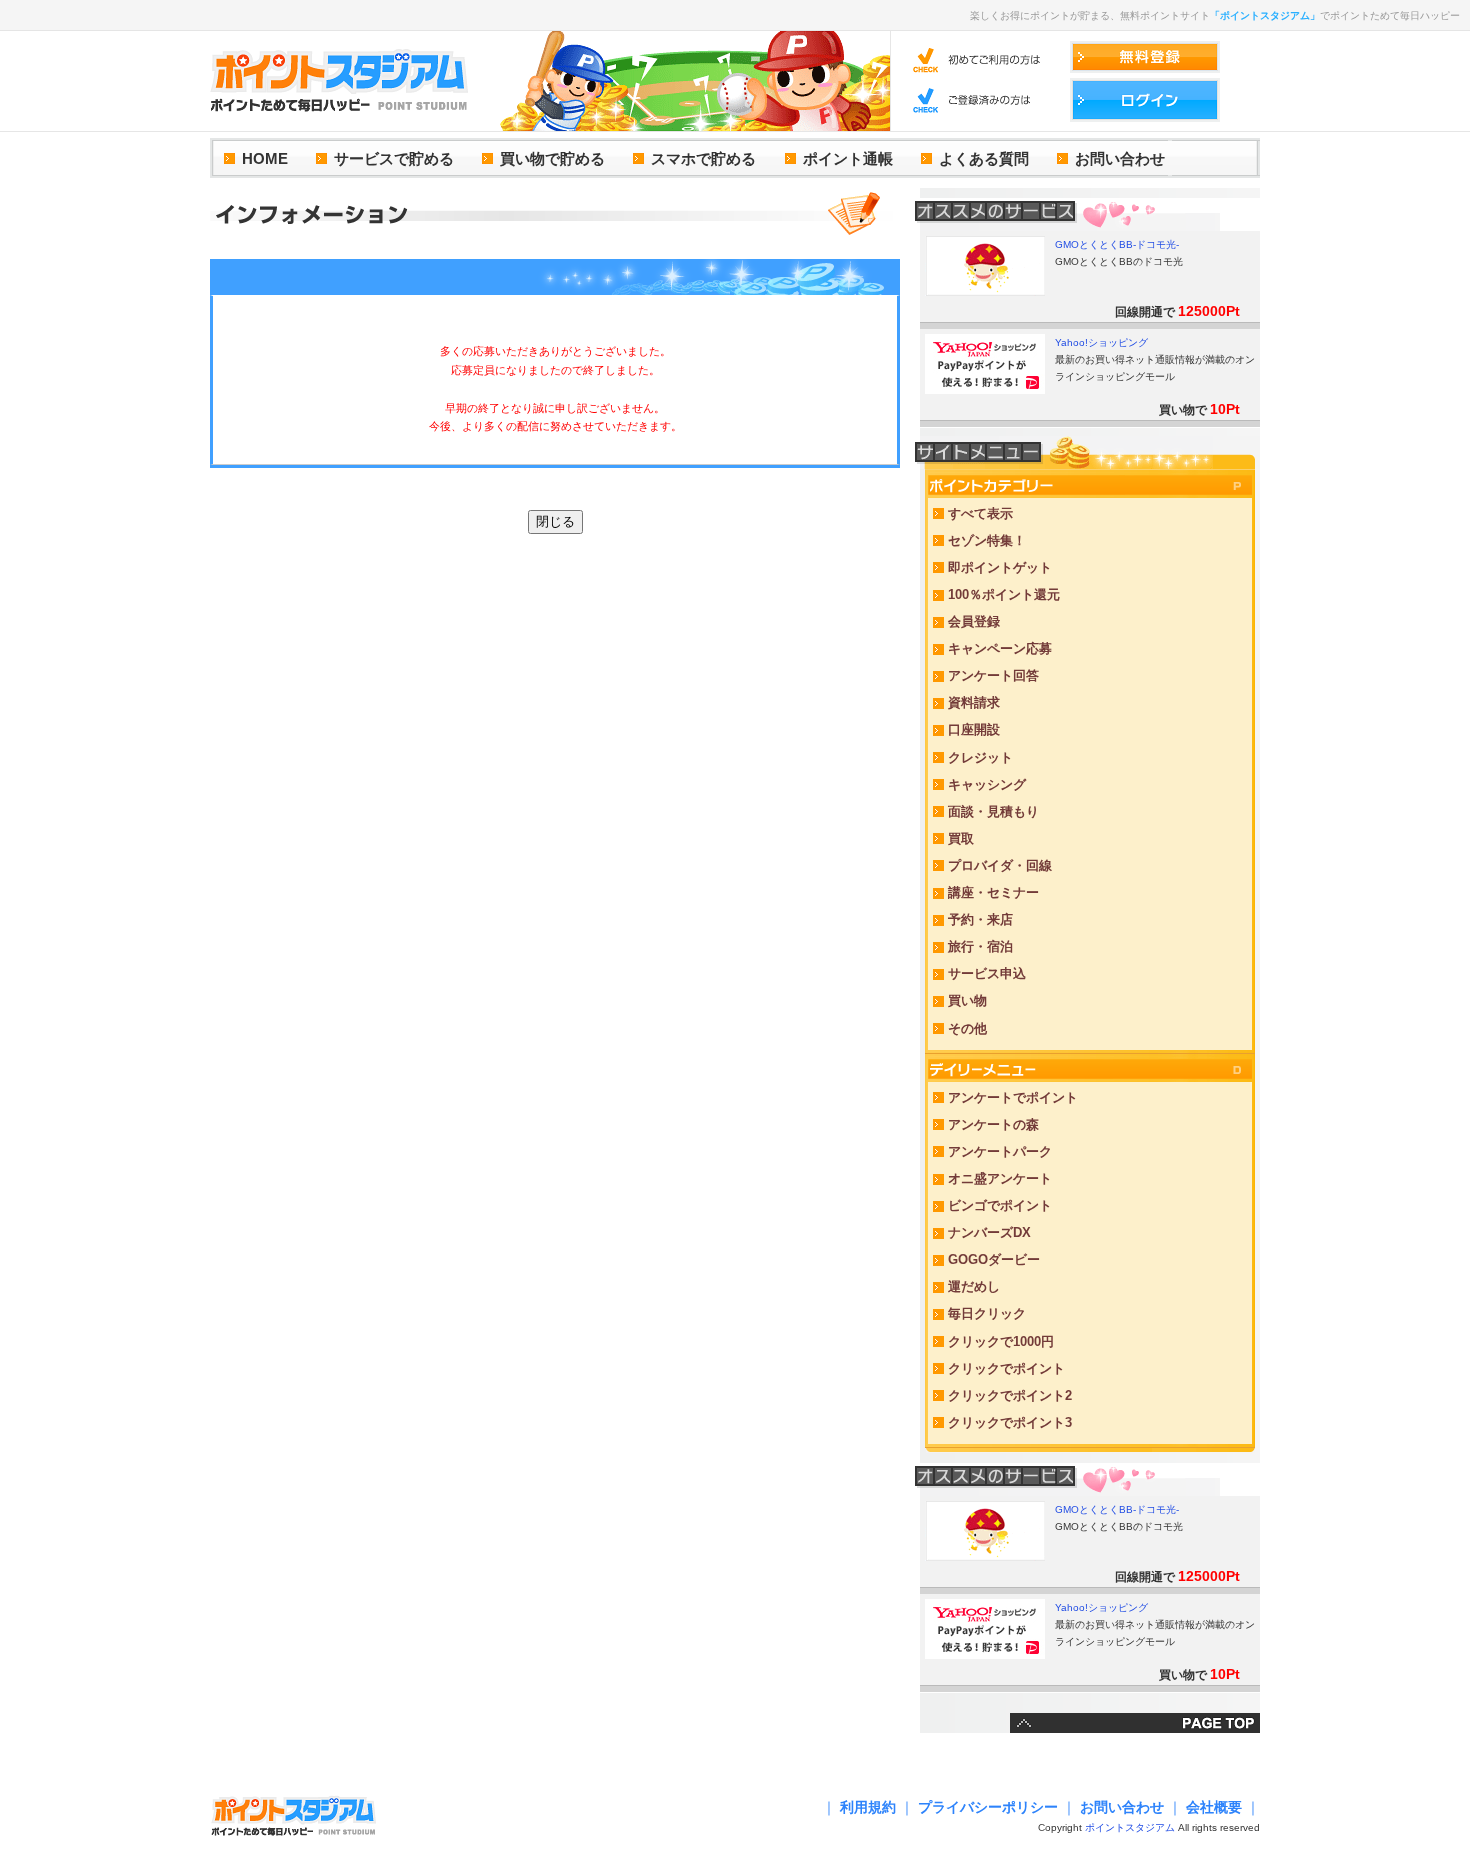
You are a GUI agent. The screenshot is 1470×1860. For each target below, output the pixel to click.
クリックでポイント (1006, 1368)
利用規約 (868, 1807)
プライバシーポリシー (988, 1807)
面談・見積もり (993, 811)
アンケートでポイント (1013, 1097)
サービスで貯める (394, 158)
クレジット (980, 757)
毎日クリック (987, 1313)
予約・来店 (980, 919)
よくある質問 (984, 158)
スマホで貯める (703, 158)
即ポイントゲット (1000, 567)
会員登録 (974, 621)
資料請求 (974, 702)
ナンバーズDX (989, 1232)
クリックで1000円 (1001, 1341)
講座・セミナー (993, 892)
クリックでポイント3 (1010, 1422)
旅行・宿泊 (980, 946)
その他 (967, 1028)
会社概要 (1214, 1807)
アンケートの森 (993, 1124)
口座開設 (974, 729)
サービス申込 (987, 973)
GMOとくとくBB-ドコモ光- (1117, 244)
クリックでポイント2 (1010, 1395)
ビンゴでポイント (1000, 1205)
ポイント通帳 (848, 158)
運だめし (974, 1286)
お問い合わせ (1120, 158)
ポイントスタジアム (1130, 1827)
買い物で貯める (552, 158)
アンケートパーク (1000, 1151)
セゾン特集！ (987, 540)
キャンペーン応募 (1000, 648)
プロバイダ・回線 (1000, 865)
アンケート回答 (993, 675)
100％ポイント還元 (1004, 594)
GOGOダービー (994, 1259)
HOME (265, 158)
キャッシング (987, 784)
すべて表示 (980, 513)
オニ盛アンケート (1000, 1178)
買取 (961, 838)
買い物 (967, 1000)
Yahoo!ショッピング (1101, 342)
